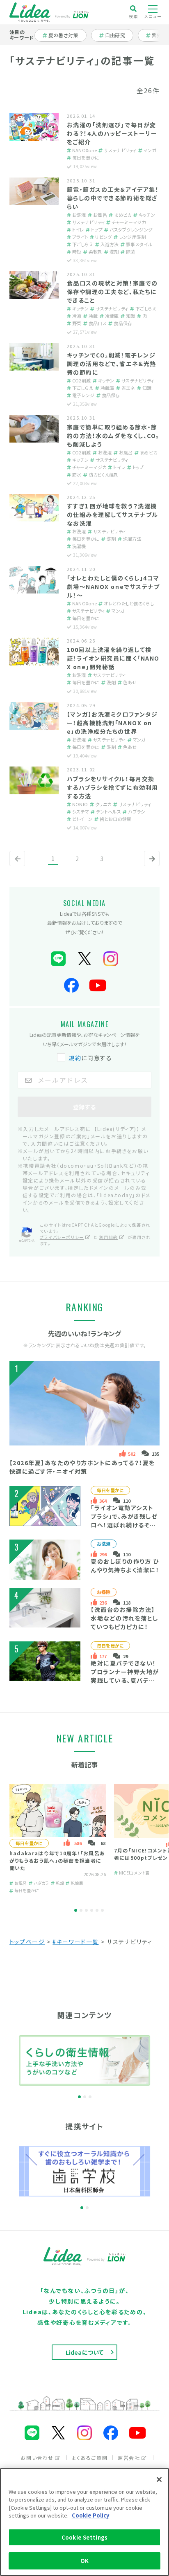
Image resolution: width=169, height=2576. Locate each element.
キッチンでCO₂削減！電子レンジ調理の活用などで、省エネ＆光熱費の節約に (112, 364)
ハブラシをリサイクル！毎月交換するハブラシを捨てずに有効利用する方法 (113, 787)
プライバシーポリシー (62, 1237)
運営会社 (129, 2458)
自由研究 (118, 35)
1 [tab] (76, 1910)
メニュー (153, 16)
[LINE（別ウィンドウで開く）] (58, 959)
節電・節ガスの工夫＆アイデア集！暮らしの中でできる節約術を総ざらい (113, 198)
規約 (75, 1058)
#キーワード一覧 (76, 1942)
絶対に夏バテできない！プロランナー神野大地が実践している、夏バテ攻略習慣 (125, 1676)
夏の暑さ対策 (63, 35)
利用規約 (109, 1237)
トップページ (27, 1942)
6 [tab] (102, 1910)
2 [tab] (81, 1910)
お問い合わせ (37, 2458)
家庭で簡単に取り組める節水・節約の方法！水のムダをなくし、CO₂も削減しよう (113, 436)
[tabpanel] (58, 1839)
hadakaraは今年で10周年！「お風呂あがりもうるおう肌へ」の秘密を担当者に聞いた (57, 1860)
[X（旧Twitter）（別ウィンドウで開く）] (84, 959)
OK (84, 2561)
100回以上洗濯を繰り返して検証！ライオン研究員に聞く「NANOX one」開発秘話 (113, 658)
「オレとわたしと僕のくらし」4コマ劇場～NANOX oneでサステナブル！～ (113, 587)
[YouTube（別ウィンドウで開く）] (98, 986)
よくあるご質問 (90, 2458)
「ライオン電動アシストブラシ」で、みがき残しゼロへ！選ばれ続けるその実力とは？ (124, 1521)
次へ (150, 865)
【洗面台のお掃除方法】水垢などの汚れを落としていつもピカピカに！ (124, 1618)
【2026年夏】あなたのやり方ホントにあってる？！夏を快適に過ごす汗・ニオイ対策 (82, 1467)
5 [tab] (97, 1910)
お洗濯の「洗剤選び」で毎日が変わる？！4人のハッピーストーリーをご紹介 (112, 133)
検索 (134, 16)
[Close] (159, 2479)
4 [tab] (92, 1910)
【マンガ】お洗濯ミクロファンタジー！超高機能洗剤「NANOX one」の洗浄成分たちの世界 (112, 723)
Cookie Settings (84, 2537)
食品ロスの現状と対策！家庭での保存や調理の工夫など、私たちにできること (112, 292)
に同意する (90, 1058)
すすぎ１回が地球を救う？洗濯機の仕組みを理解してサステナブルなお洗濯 (113, 515)
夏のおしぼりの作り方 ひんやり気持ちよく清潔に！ (125, 1566)
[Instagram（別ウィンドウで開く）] (111, 959)
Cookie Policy (90, 2515)
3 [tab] (86, 1910)
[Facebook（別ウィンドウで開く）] (71, 986)
